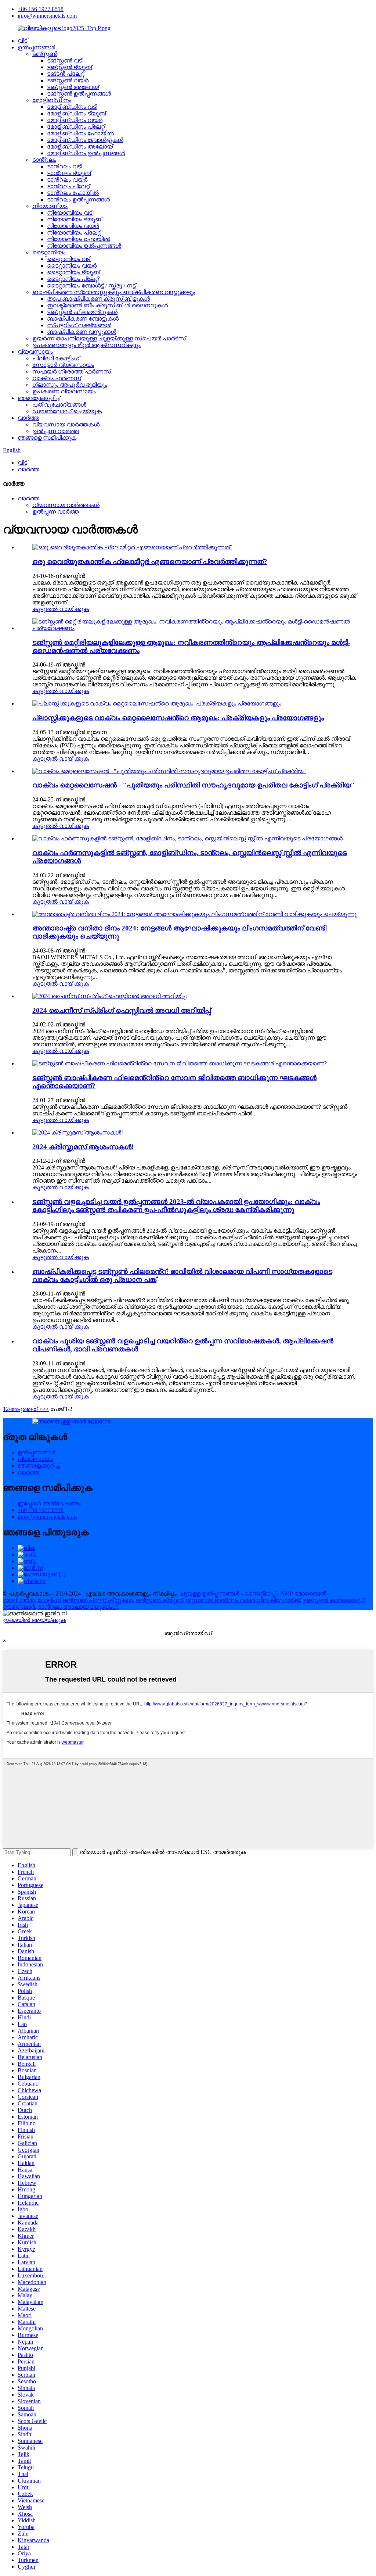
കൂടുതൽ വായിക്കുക (61, 609)
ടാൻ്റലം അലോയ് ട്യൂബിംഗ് (78, 1607)
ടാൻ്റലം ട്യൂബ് (69, 173)
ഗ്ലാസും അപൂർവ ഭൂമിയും (70, 385)
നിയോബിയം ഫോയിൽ (79, 239)
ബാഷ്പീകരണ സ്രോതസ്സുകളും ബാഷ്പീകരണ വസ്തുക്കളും (114, 292)
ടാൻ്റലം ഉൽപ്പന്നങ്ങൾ (78, 199)
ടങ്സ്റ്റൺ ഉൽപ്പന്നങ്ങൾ (79, 94)
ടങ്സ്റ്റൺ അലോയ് (73, 87)
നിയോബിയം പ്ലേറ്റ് (74, 233)
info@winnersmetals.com (47, 16)
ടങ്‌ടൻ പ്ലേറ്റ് (66, 74)
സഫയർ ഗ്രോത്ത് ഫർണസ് (72, 371)
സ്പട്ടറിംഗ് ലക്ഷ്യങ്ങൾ (79, 325)
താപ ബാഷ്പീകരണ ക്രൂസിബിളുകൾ (98, 299)
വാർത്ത (28, 418)
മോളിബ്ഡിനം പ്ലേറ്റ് (76, 127)
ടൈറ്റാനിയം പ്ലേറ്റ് (73, 279)
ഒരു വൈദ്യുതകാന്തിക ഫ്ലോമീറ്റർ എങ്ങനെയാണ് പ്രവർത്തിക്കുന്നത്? (150, 562)
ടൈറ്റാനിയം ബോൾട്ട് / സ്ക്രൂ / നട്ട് (91, 285)
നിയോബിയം (50, 206)
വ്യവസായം (35, 352)
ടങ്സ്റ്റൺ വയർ (68, 80)
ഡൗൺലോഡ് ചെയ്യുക (67, 411)
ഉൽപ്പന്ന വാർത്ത (56, 431)
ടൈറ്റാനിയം (49, 252)
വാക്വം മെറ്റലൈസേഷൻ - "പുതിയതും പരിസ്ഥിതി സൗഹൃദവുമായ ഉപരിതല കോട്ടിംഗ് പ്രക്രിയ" (194, 785)
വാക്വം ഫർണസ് (57, 378)
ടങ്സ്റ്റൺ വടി (65, 60)
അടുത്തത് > (26, 1409)
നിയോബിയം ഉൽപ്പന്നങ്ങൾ (84, 246)
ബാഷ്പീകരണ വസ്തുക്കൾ (82, 332)
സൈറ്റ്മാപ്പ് (260, 1594)
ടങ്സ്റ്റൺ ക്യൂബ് (159, 1600)
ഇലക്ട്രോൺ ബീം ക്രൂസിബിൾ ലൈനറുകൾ (107, 305)
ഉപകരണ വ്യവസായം (64, 391)
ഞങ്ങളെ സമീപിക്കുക (47, 438)
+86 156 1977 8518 (41, 9)
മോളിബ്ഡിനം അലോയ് (80, 147)
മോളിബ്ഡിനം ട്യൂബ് (76, 113)
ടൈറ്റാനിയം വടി (69, 259)
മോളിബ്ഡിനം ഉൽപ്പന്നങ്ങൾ (86, 153)
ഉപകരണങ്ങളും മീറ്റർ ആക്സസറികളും (86, 345)
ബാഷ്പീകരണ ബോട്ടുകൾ (83, 319)
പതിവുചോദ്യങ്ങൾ (59, 405)
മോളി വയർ (19, 1600)
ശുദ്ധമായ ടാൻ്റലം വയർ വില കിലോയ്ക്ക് (243, 1600)
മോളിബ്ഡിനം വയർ (75, 120)
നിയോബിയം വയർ (73, 226)
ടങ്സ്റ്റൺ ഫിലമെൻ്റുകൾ (82, 312)
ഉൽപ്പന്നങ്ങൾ (36, 47)
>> (46, 1409)
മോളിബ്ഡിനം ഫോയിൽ (80, 133)
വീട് (22, 41)
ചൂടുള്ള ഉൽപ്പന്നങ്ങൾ (209, 1594)
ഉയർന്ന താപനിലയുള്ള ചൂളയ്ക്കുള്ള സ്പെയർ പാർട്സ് (109, 338)
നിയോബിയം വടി (70, 213)
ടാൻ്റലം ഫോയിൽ (73, 193)
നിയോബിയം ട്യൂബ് (75, 219)
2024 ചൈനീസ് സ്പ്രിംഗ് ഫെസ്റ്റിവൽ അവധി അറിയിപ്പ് (122, 1010)
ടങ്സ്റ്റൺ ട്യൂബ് (69, 67)
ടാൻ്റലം (44, 160)
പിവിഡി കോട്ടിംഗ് (56, 358)
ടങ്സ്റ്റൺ (45, 54)
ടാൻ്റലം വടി (64, 166)
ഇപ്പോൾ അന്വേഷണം (49, 1503)
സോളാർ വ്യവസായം (63, 365)
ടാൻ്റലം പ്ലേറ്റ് (68, 186)
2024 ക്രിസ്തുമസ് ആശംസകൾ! (83, 1147)
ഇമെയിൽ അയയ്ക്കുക (35, 1620)
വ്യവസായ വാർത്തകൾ (66, 424)
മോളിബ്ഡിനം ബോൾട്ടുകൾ (85, 140)
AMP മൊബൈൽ (303, 1594)
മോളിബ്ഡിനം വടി (72, 107)
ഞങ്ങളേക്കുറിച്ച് (39, 398)
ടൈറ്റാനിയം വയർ (72, 266)
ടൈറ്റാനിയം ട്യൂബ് (73, 272)
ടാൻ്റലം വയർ (67, 180)
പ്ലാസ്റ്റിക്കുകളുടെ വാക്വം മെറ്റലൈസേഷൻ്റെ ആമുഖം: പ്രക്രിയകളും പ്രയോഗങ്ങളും (178, 718)
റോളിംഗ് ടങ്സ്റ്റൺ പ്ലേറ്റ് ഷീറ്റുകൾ (85, 1600)
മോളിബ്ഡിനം (52, 100)
